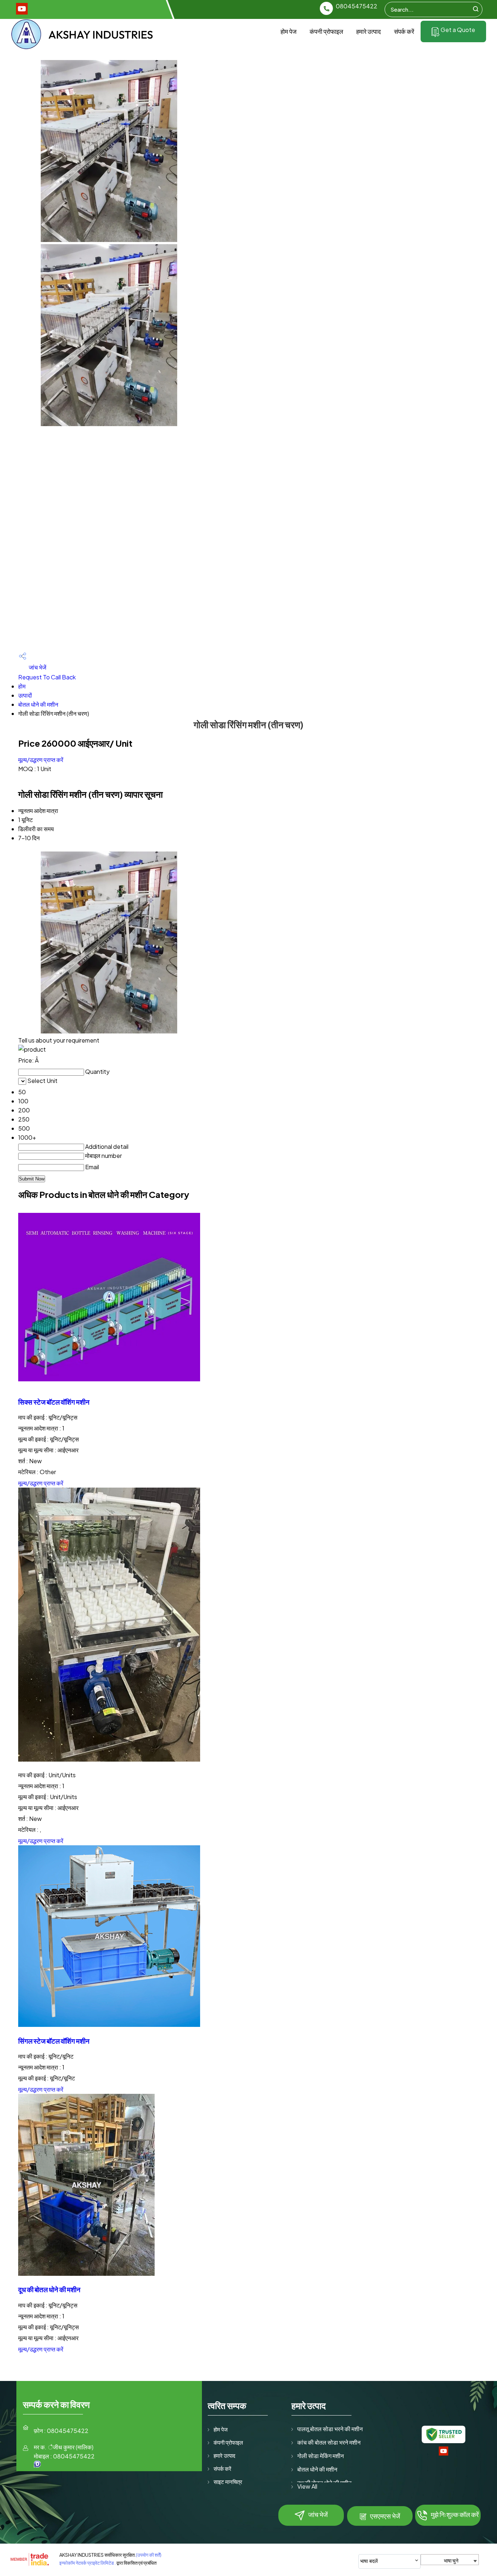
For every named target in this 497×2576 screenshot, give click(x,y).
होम (22, 686)
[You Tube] (22, 12)
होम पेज (289, 31)
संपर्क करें (404, 31)
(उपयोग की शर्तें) (149, 2555)
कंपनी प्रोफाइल (326, 31)
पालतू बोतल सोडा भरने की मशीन (330, 2429)
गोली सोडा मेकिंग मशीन (321, 2456)
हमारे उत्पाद (369, 31)
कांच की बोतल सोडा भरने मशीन (329, 2442)
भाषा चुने (451, 2560)
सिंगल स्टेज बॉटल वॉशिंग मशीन (54, 2041)
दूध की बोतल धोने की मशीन (49, 2289)
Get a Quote (457, 30)
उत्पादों (25, 695)
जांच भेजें (37, 667)
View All (307, 2486)
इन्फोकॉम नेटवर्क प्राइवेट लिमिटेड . (88, 2563)
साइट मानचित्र (228, 2482)
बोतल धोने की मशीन (38, 704)
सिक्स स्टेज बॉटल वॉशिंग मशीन (54, 1402)
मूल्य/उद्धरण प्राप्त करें (41, 760)
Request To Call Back (47, 677)
